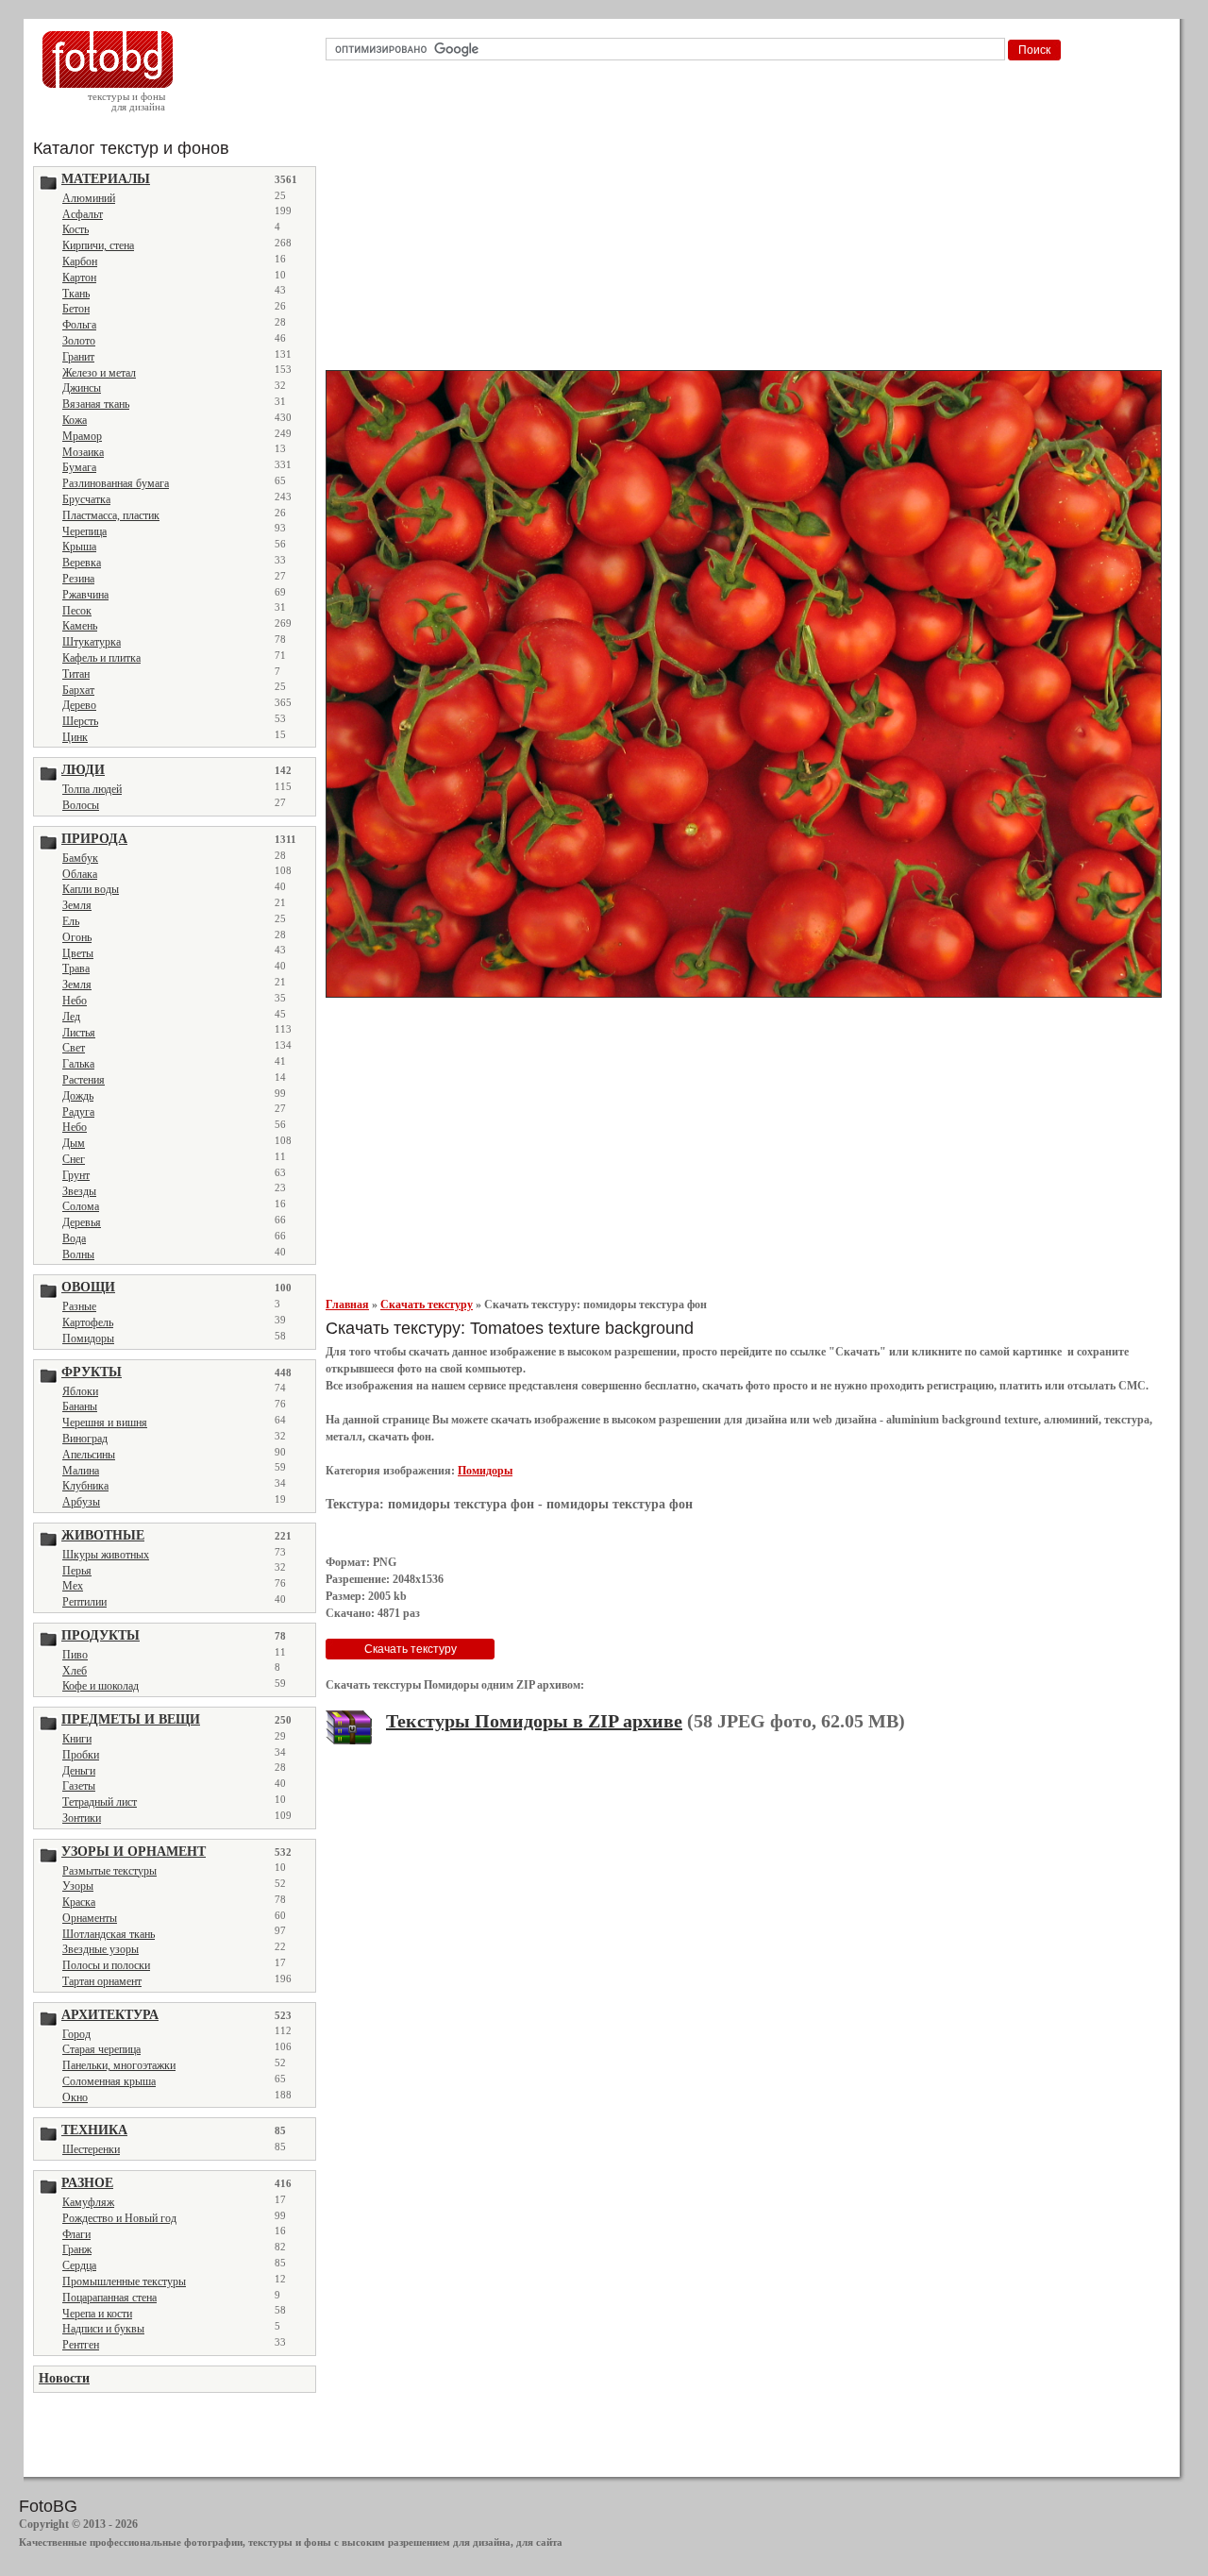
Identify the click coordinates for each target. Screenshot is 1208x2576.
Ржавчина (85, 595)
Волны (78, 1254)
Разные (79, 1306)
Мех (73, 1586)
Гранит (78, 357)
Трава (76, 968)
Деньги (79, 1771)
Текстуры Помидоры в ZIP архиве (534, 1721)
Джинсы (82, 388)
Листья (79, 1033)
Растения (84, 1080)
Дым (74, 1143)
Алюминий (89, 198)
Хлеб (75, 1671)
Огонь (77, 937)
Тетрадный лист (100, 1802)
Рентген (81, 2345)
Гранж (77, 2249)
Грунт (76, 1175)
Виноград (85, 1439)
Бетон (76, 309)
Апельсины (89, 1455)
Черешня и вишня (105, 1423)
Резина (78, 579)
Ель (71, 921)
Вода (74, 1238)
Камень (80, 626)
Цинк (75, 737)
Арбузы (81, 1502)
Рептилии (84, 1602)
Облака (80, 874)
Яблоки (80, 1391)
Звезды (79, 1191)
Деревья (82, 1222)
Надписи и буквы (103, 2329)
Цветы (78, 953)
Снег (74, 1159)
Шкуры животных (106, 1555)
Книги (77, 1739)
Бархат (78, 690)
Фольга (79, 325)
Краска (79, 1902)
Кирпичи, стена (98, 245)
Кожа (75, 420)
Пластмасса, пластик (111, 515)
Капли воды (91, 889)
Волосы (81, 805)
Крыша (79, 547)
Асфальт (83, 214)
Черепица (84, 531)
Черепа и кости (97, 2314)
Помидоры (88, 1339)
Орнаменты (90, 1918)
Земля (77, 905)
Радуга (78, 1112)
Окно (75, 2097)
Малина (81, 1471)
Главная (347, 1305)
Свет (74, 1048)
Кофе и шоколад (101, 1686)
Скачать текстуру (427, 1305)
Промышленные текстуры (124, 2281)
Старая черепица (101, 2049)
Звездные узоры (101, 1949)
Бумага (79, 467)
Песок (77, 611)
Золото (79, 341)
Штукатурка (92, 642)
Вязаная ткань (96, 404)
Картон (79, 278)
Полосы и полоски (106, 1965)
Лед (71, 1017)
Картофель (88, 1322)
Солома (81, 1206)
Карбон (80, 261)
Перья (77, 1571)
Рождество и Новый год (119, 2218)
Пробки (81, 1755)
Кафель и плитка (101, 658)
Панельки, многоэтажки (119, 2065)
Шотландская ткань (109, 1934)
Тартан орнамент (102, 1981)
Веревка (82, 563)
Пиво (75, 1655)
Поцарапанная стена (109, 2298)
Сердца (79, 2265)
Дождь (78, 1096)
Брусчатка (86, 499)
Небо (75, 1001)
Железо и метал (99, 373)
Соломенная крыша (109, 2081)
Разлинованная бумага (116, 483)
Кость (75, 229)
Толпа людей (92, 789)
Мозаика (83, 452)
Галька (78, 1064)
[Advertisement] (747, 221)
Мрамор (82, 436)
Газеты (79, 1786)
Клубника (85, 1486)
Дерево (79, 705)
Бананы (80, 1406)
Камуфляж (88, 2202)
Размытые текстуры (109, 1871)
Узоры (78, 1886)
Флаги (76, 2234)
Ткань (76, 294)
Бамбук (80, 858)
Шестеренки (91, 2149)
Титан (76, 674)
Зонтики (82, 1818)
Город (76, 2034)
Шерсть (80, 721)
